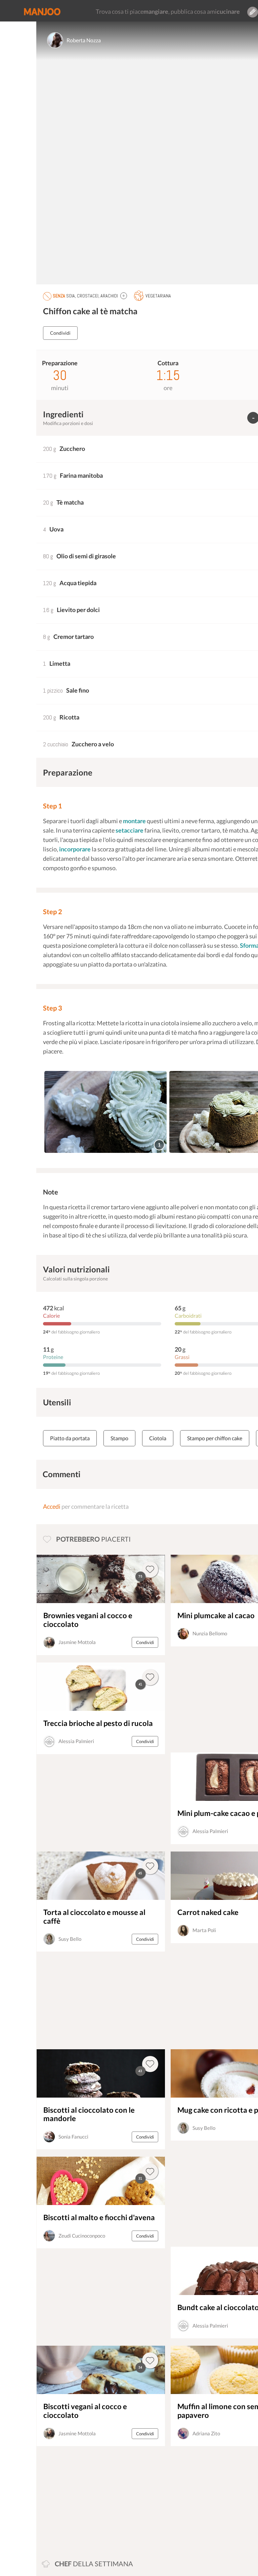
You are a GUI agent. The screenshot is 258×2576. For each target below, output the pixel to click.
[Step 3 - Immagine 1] (105, 1112)
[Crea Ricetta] (253, 12)
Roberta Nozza (84, 40)
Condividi (60, 333)
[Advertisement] (83, 2499)
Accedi (52, 1506)
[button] (124, 296)
